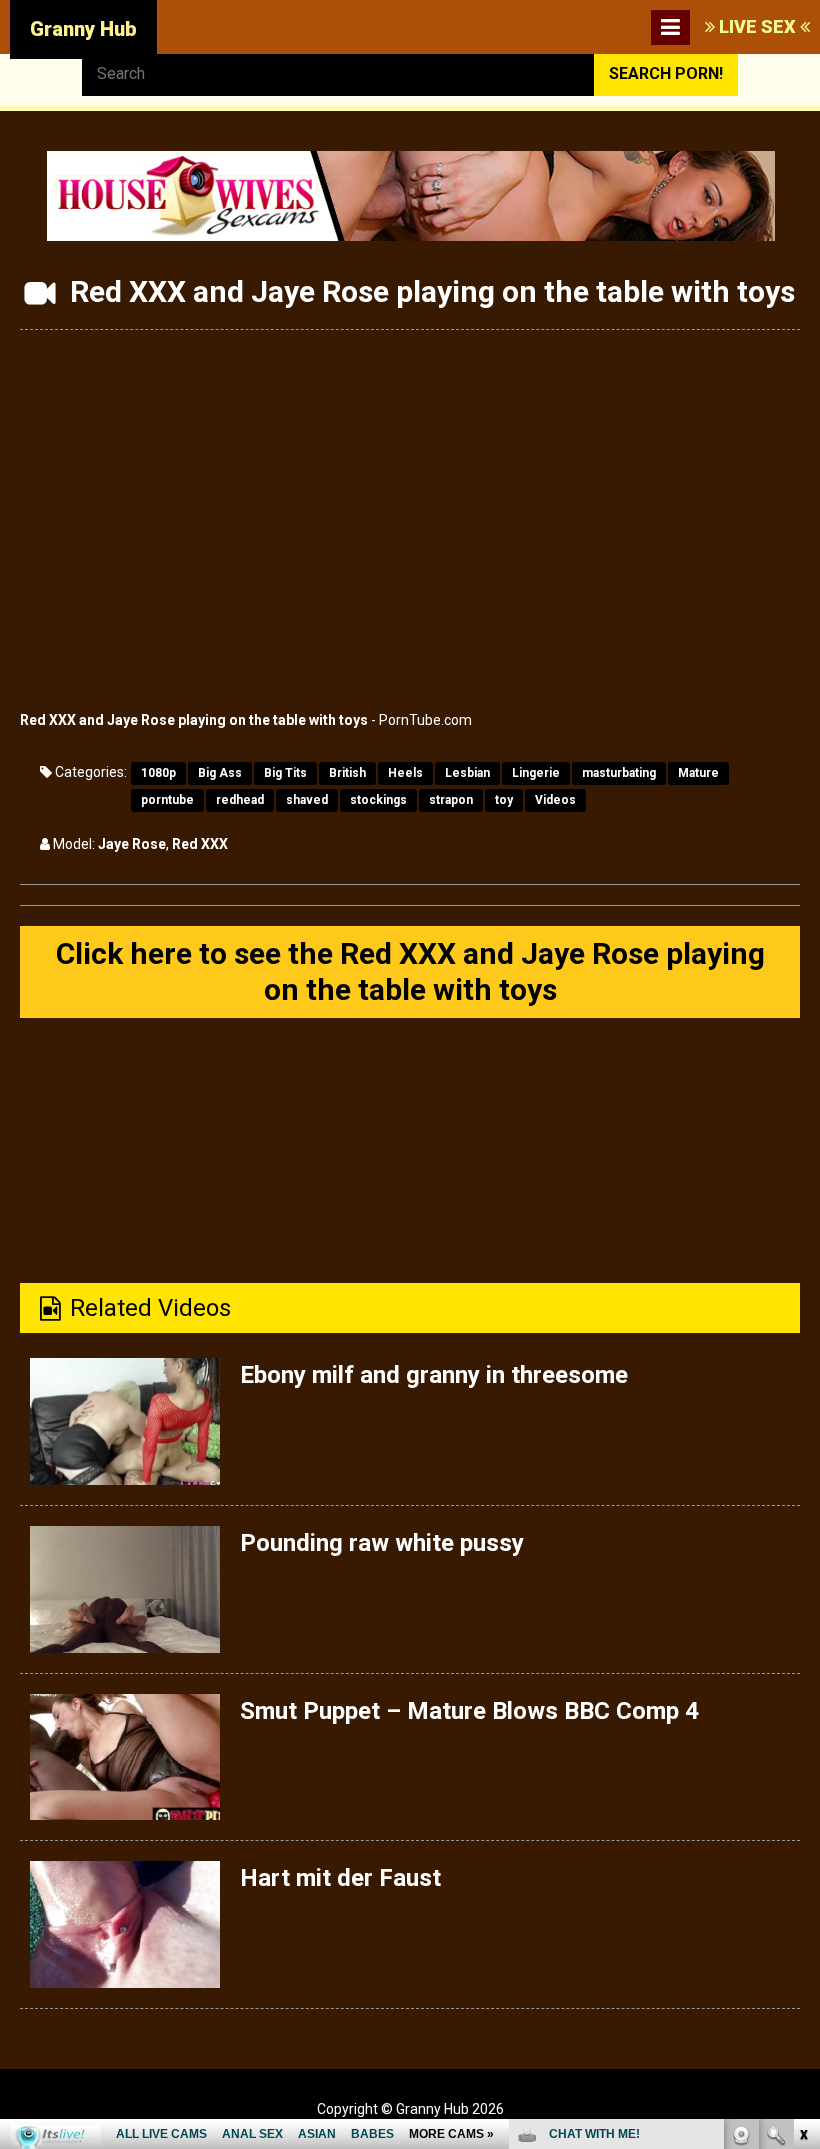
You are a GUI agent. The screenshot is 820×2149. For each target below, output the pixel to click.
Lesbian (467, 773)
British (347, 773)
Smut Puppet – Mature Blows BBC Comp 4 (469, 1711)
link (802, 1836)
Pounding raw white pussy (382, 1543)
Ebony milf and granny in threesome (434, 1375)
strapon (451, 800)
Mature (698, 773)
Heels (405, 773)
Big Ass (220, 773)
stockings (378, 800)
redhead (240, 800)
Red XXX (200, 844)
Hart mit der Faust (340, 1878)
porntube (167, 800)
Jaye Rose (132, 844)
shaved (307, 800)
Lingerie (536, 773)
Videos (555, 800)
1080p (158, 773)
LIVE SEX (757, 26)
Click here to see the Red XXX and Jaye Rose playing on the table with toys (410, 971)
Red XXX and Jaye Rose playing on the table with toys (194, 720)
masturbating (619, 773)
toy (504, 800)
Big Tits (285, 773)
